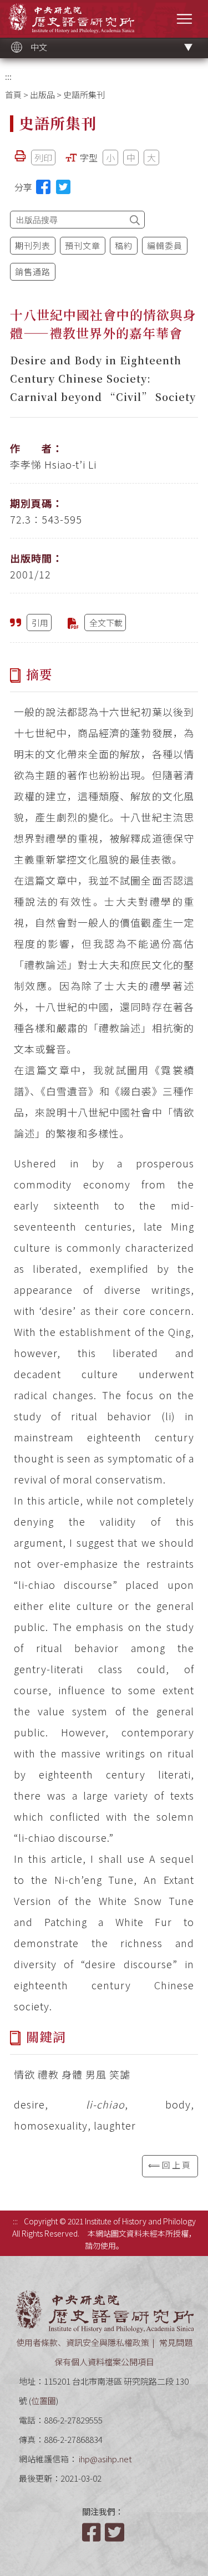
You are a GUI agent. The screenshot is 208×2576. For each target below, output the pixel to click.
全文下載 (106, 623)
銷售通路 (33, 271)
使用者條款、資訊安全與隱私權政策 (83, 2342)
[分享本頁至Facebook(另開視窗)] (43, 187)
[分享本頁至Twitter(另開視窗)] (63, 187)
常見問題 (176, 2342)
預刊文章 (83, 245)
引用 (40, 623)
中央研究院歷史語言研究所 (71, 18)
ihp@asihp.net (105, 2459)
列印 (43, 157)
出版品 (42, 95)
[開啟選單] (184, 19)
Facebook (93, 2532)
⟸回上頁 (170, 2165)
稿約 (124, 245)
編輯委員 (165, 245)
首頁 (13, 95)
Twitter (115, 2532)
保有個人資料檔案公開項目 (104, 2362)
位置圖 (44, 2400)
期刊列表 (33, 245)
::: (8, 76)
